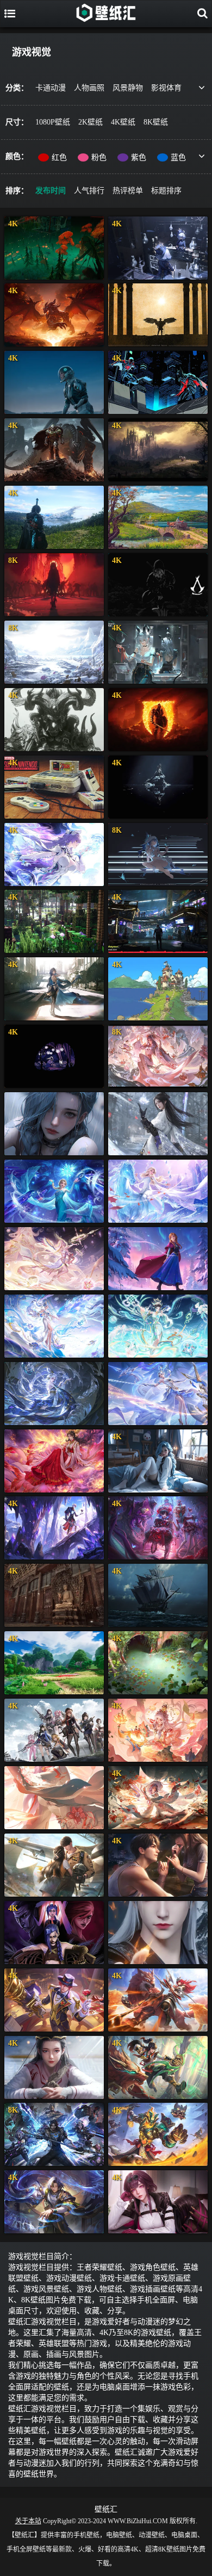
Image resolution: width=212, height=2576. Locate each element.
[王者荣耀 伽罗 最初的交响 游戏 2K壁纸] (158, 1394)
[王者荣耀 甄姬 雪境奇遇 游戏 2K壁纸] (158, 1191)
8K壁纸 (156, 122)
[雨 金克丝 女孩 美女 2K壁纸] (54, 1124)
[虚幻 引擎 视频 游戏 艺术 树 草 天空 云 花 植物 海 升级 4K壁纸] (54, 1663)
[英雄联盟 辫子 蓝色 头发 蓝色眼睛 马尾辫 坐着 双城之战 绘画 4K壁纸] (54, 1933)
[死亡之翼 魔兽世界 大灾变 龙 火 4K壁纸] (54, 315)
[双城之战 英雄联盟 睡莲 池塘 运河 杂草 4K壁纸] (158, 1663)
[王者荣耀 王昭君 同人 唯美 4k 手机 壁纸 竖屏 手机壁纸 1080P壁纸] (54, 1798)
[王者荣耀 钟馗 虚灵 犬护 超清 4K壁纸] (158, 2134)
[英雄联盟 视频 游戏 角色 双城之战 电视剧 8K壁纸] (54, 585)
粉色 (99, 157)
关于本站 (28, 2521)
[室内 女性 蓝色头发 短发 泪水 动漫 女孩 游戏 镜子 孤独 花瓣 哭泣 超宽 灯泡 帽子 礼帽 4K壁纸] (158, 248)
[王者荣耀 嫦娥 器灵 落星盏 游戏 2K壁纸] (54, 1394)
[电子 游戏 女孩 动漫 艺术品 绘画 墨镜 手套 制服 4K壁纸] (158, 2202)
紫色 (139, 157)
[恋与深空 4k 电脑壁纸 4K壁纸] (158, 1865)
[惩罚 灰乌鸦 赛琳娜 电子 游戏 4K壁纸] (54, 989)
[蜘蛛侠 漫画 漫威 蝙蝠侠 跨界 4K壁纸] (158, 382)
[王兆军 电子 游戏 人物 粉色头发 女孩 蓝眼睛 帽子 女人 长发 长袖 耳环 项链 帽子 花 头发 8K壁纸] (158, 1056)
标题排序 (166, 191)
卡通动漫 (51, 88)
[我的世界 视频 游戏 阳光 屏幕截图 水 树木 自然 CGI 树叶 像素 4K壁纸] (54, 921)
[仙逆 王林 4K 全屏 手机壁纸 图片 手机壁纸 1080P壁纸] (158, 1933)
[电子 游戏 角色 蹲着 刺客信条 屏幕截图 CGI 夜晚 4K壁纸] (158, 585)
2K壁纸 (91, 122)
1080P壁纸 (53, 122)
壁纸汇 (106, 2509)
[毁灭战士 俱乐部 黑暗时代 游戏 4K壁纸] (54, 450)
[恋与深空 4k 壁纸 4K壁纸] (54, 1865)
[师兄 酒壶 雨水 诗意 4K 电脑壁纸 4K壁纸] (54, 2067)
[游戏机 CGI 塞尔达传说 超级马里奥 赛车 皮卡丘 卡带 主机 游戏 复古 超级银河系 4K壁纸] (54, 787)
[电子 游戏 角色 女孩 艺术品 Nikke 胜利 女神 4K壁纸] (54, 1730)
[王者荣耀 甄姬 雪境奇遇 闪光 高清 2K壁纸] (54, 1191)
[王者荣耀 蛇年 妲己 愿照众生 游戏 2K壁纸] (158, 1326)
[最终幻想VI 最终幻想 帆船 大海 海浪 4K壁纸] (158, 1595)
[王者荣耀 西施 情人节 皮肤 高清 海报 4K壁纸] (158, 1730)
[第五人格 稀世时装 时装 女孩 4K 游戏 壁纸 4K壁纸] (158, 1528)
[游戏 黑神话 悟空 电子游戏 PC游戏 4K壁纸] (158, 787)
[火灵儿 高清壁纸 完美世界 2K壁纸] (54, 1461)
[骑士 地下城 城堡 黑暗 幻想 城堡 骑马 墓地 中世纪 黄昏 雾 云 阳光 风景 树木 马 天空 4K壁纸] (158, 450)
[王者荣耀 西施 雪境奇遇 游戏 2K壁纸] (158, 1259)
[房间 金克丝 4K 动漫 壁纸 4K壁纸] (158, 1461)
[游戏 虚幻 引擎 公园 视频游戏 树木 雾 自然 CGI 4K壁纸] (54, 248)
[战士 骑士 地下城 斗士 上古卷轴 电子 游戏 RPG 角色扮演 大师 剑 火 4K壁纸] (158, 720)
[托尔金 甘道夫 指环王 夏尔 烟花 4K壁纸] (158, 517)
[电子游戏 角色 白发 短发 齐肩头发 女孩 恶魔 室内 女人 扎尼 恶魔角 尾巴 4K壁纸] (158, 652)
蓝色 (178, 157)
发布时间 (51, 191)
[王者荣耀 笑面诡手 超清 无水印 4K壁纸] (54, 2202)
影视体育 (166, 88)
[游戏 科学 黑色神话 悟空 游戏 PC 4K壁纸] (54, 720)
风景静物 (128, 88)
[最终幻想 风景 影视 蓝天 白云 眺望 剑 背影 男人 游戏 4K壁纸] (54, 517)
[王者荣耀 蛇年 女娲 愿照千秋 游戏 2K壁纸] (54, 1326)
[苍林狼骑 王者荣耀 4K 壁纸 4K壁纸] (158, 2067)
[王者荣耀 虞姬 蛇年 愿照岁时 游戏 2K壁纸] (54, 1259)
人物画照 (89, 88)
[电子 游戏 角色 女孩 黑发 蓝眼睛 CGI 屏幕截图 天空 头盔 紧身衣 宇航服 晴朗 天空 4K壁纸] (54, 382)
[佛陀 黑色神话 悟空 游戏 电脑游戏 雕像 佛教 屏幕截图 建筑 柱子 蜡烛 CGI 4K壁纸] (54, 1595)
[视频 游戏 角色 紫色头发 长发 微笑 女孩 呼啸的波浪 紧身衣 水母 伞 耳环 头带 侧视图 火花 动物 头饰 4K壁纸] (54, 854)
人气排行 (89, 191)
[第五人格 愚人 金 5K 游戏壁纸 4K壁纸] (54, 1528)
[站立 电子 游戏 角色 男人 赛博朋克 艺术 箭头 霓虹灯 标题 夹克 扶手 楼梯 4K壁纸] (158, 921)
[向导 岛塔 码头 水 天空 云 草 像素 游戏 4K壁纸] (158, 989)
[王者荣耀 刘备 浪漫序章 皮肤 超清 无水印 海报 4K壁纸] (54, 2000)
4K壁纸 (123, 122)
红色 (59, 157)
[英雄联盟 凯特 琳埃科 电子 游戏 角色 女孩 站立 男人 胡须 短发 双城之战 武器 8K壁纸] (54, 2134)
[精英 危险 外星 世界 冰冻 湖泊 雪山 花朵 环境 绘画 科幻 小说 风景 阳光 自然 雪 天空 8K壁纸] (54, 652)
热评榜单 (128, 191)
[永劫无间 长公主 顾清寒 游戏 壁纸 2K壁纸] (158, 1124)
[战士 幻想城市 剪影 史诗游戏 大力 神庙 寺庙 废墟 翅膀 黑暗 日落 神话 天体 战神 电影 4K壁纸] (158, 315)
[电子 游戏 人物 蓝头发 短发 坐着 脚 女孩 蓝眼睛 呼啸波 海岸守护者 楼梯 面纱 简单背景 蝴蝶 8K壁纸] (158, 854)
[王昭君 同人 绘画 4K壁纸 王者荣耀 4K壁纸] (158, 1798)
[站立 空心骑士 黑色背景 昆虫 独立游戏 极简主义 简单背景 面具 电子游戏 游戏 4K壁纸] (54, 1056)
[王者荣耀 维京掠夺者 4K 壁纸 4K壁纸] (158, 2000)
